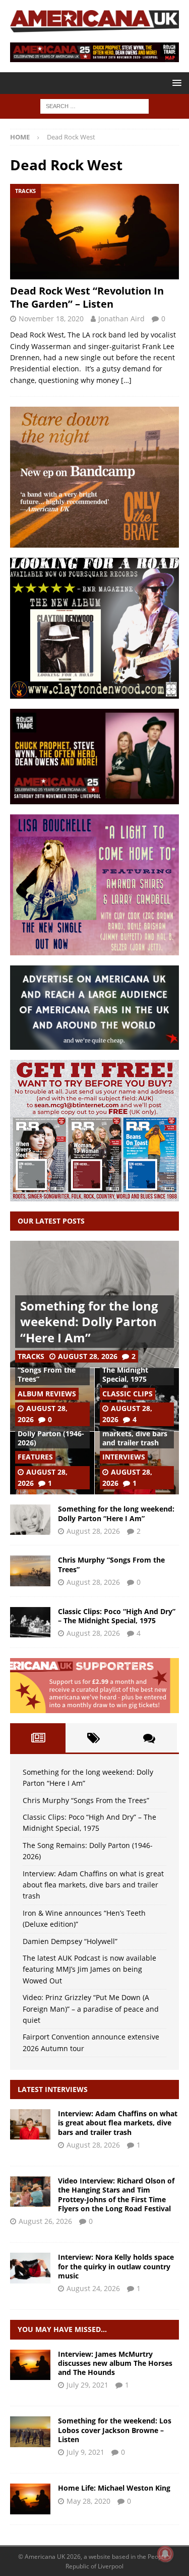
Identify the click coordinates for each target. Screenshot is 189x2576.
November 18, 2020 (51, 319)
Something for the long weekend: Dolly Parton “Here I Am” (89, 1321)
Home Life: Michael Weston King (114, 2488)
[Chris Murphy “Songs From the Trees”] (30, 1571)
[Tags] (93, 1738)
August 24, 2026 (93, 2288)
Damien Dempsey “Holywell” (70, 1941)
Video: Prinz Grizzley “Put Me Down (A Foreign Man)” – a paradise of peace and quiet (91, 2009)
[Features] (30, 2499)
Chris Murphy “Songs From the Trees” (47, 1370)
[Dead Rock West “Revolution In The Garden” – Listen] (94, 231)
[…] (126, 380)
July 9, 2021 (85, 2452)
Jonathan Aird (121, 319)
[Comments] (149, 1738)
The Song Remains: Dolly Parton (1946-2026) (51, 1433)
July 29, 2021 (87, 2385)
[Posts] (38, 1738)
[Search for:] (94, 106)
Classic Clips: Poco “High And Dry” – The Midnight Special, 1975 (117, 1616)
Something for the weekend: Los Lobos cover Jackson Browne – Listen (115, 2430)
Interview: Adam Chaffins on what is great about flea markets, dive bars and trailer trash (93, 1885)
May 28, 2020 (88, 2501)
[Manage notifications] (165, 2554)
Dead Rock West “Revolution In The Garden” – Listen (87, 297)
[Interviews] (30, 2124)
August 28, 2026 (88, 1356)
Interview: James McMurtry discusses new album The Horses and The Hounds (115, 2363)
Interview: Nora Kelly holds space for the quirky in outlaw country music (116, 2266)
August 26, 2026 (45, 2221)
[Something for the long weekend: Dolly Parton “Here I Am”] (30, 1520)
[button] (175, 83)
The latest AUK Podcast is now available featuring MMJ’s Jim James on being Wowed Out (89, 1969)
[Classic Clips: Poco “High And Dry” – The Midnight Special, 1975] (30, 1622)
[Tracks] (30, 2432)
